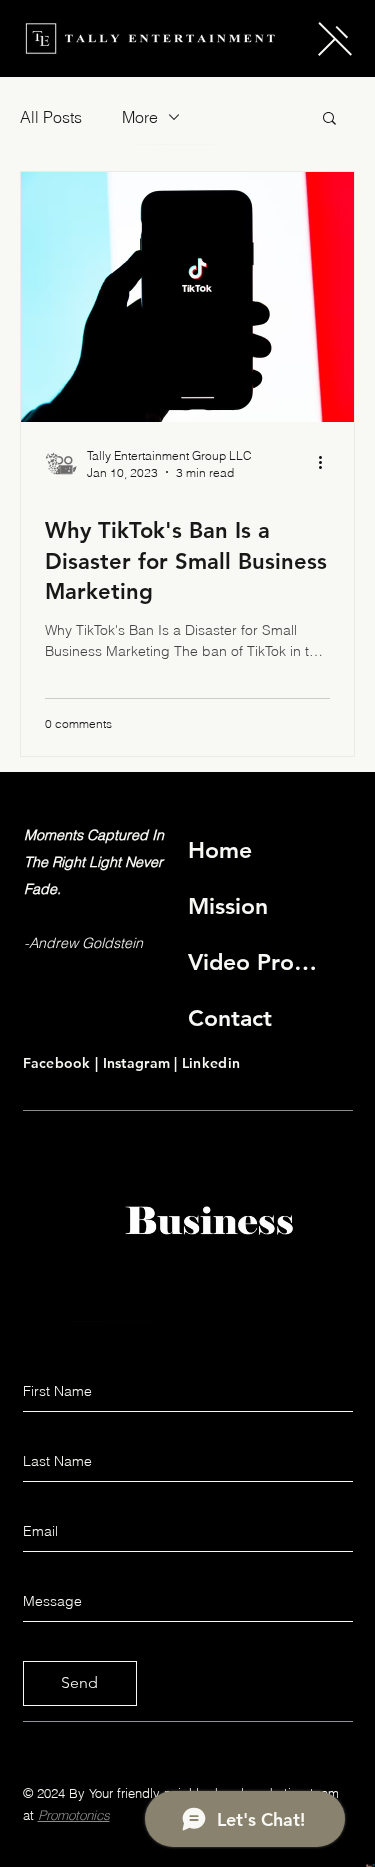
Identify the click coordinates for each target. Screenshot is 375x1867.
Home (220, 850)
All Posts (51, 117)
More (140, 117)
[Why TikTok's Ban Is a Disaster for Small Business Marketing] (187, 297)
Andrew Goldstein (86, 943)
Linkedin (211, 1063)
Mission (228, 906)
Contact (230, 1018)
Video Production (254, 962)
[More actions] (327, 463)
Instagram (139, 1063)
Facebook (59, 1063)
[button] (335, 38)
